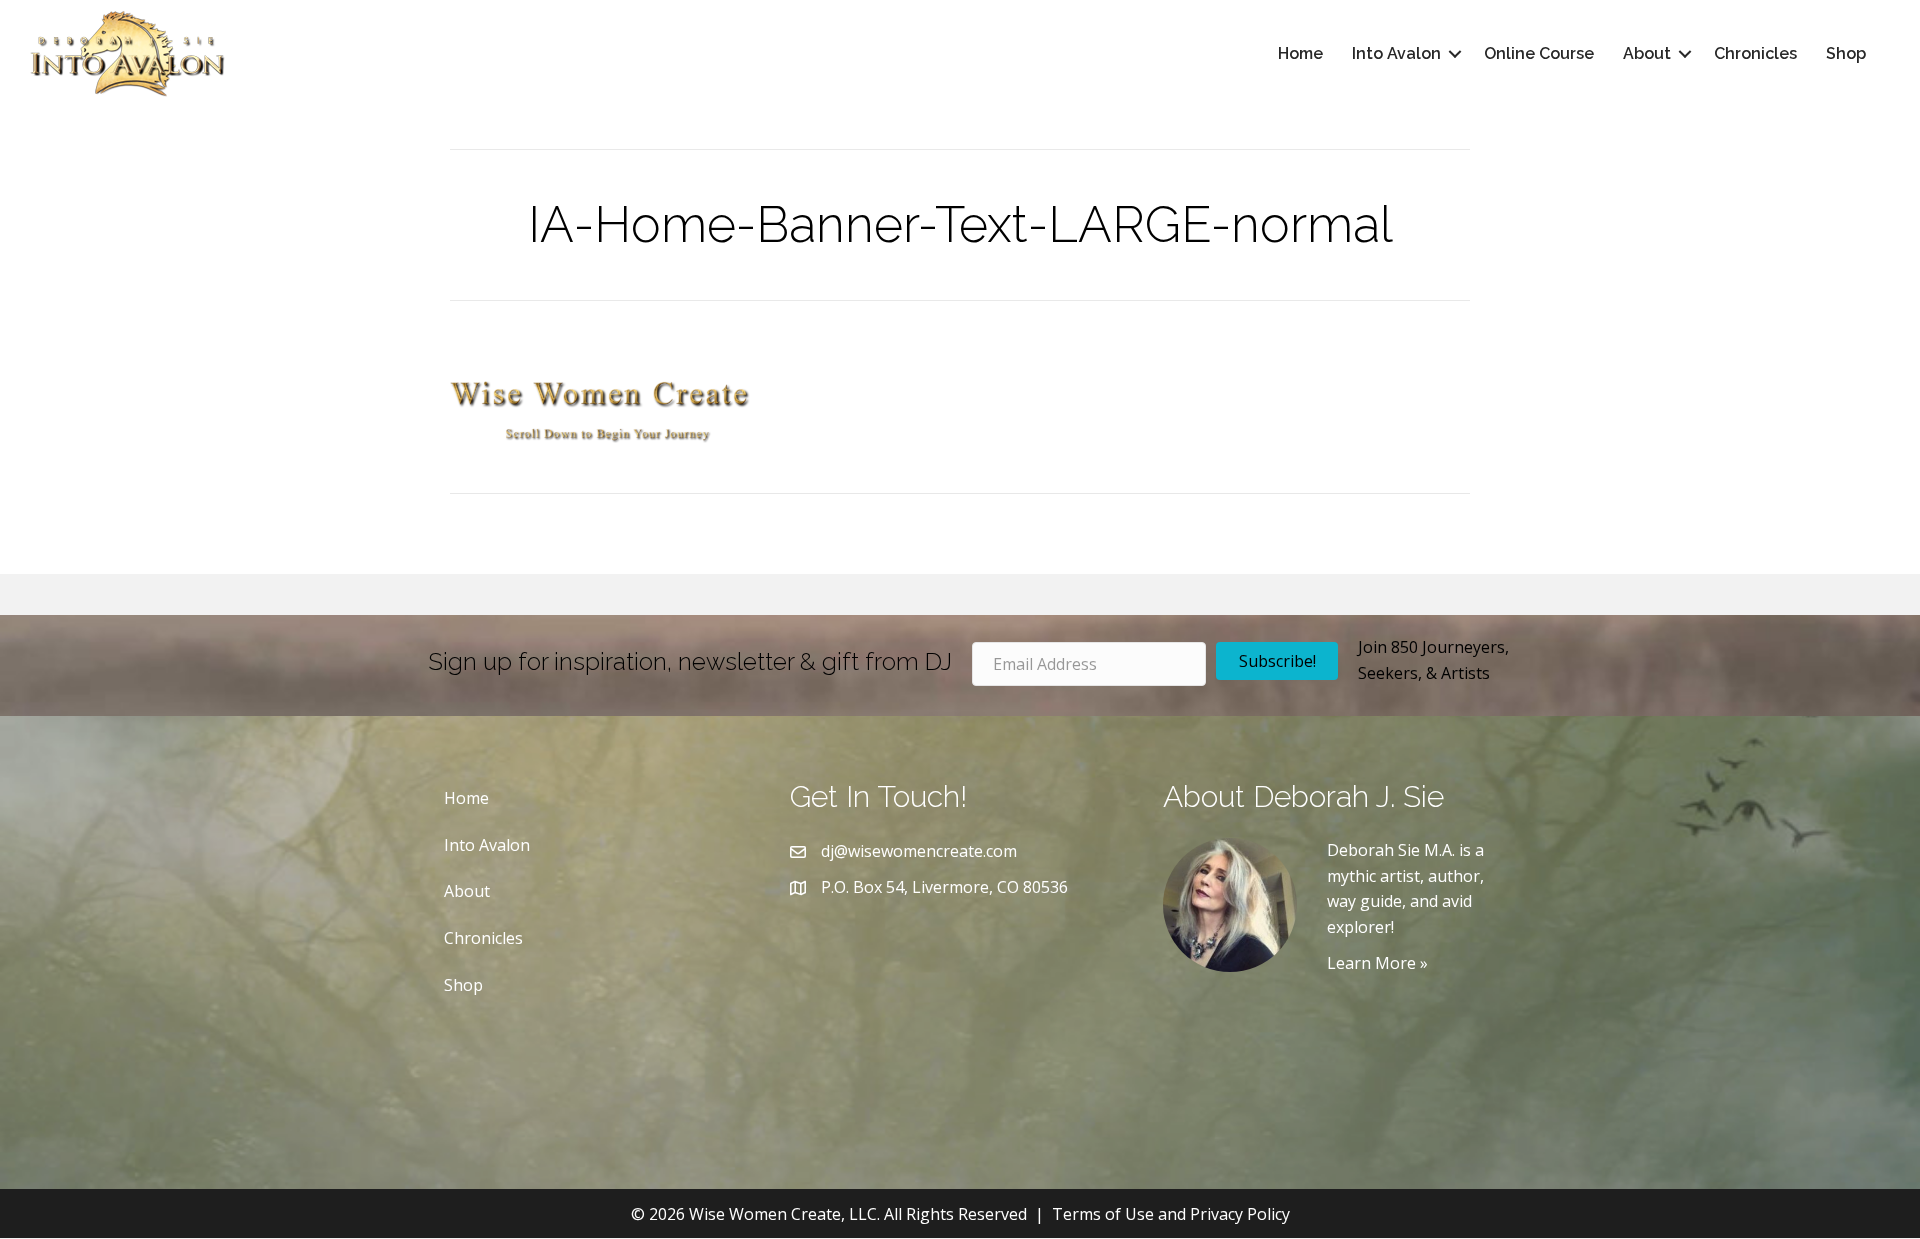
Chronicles (1755, 53)
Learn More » (1377, 963)
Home (1300, 53)
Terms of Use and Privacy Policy (1171, 1214)
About (1647, 53)
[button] (1455, 54)
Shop (1846, 53)
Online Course (1539, 53)
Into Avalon (1396, 53)
